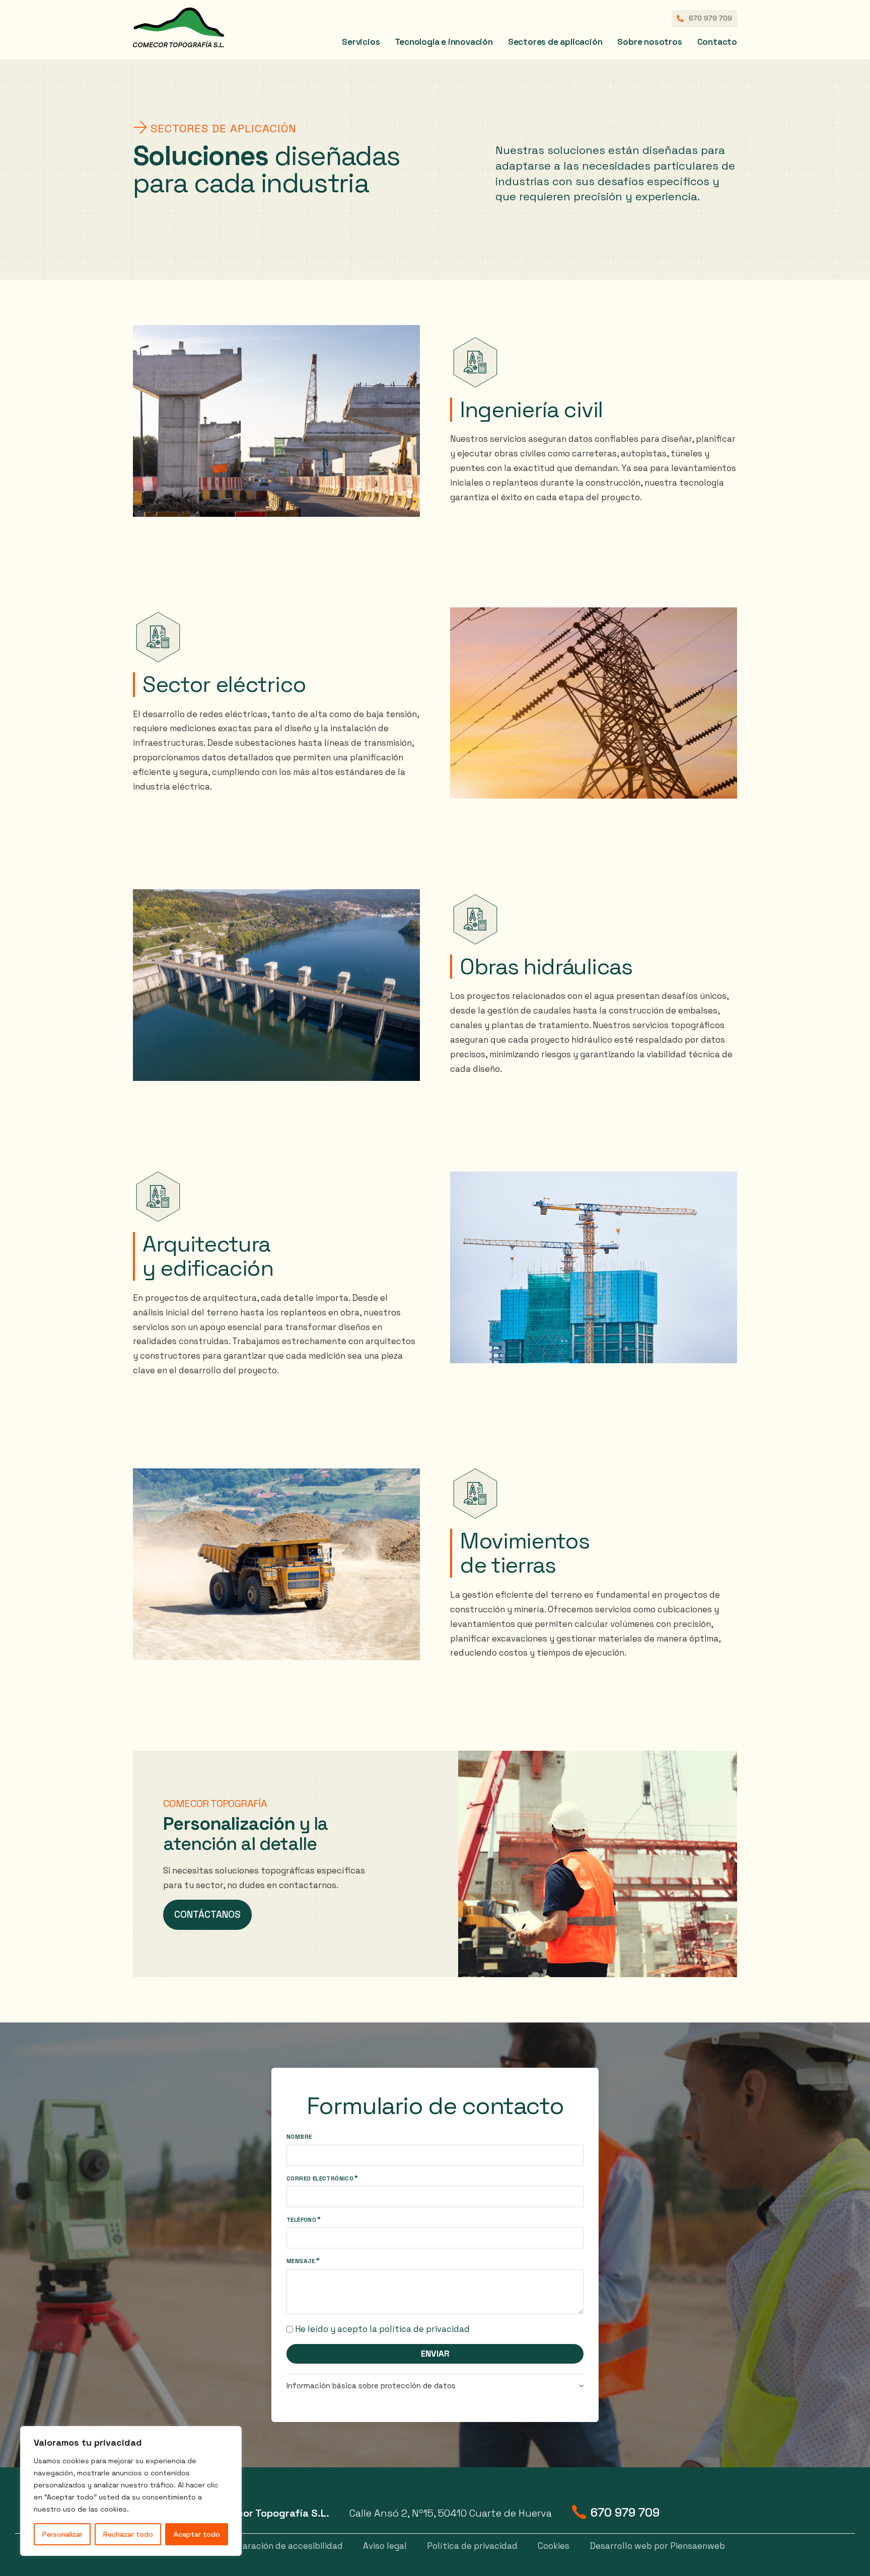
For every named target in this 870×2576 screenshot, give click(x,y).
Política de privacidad (472, 2546)
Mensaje (301, 2261)
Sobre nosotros (649, 42)
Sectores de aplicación (555, 42)
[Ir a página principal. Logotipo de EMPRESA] (201, 28)
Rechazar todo (128, 2534)
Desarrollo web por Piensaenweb (657, 2546)
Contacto (717, 42)
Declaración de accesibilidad (283, 2546)
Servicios (361, 42)
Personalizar (62, 2534)
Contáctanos (207, 1915)
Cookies (554, 2546)
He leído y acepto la (382, 2329)
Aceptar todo (197, 2534)
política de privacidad (424, 2329)
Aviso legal (385, 2546)
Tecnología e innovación (444, 42)
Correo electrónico (320, 2178)
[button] (435, 2386)
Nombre (299, 2137)
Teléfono (301, 2220)
